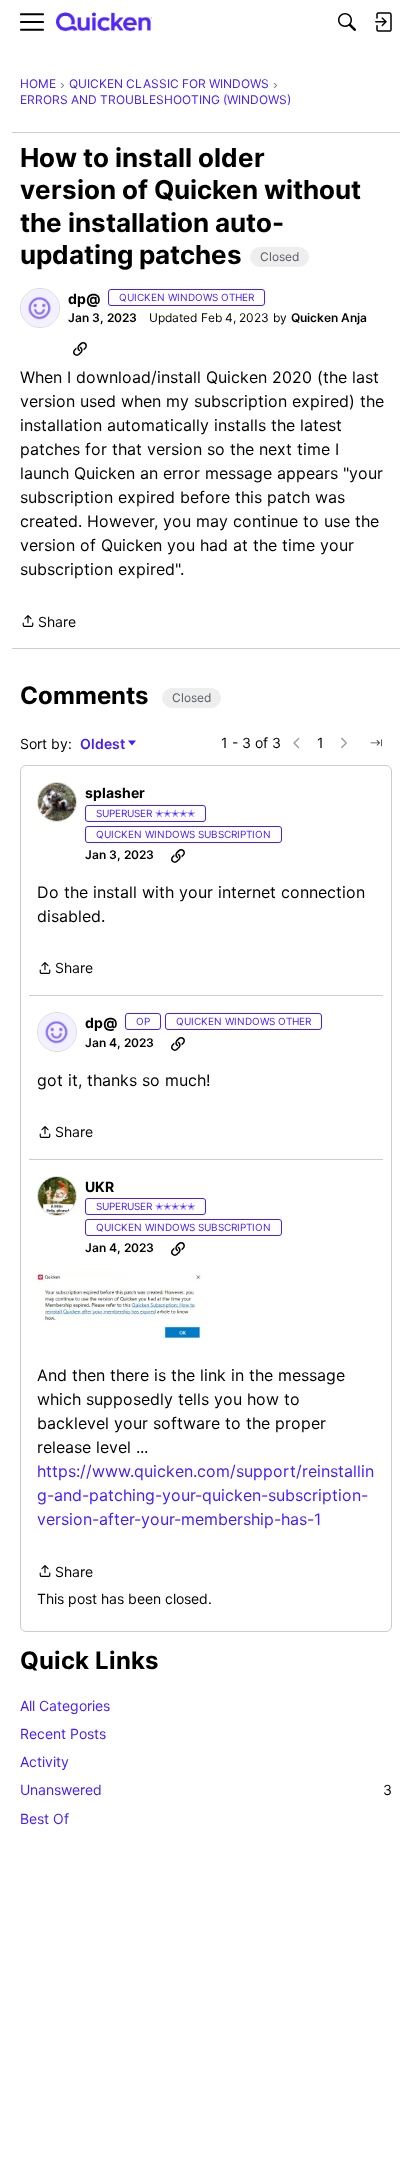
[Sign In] (383, 22)
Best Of (44, 1818)
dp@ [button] (84, 298)
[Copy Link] (80, 348)
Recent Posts (63, 1733)
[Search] (347, 22)
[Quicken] (104, 22)
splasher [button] (115, 792)
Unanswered (206, 1789)
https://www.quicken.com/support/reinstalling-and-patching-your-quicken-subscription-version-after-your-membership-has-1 (205, 1495)
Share (48, 623)
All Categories (65, 1705)
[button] (40, 308)
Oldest (104, 744)
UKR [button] (99, 1186)
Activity (44, 1761)
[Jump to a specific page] (376, 743)
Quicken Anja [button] (329, 317)
